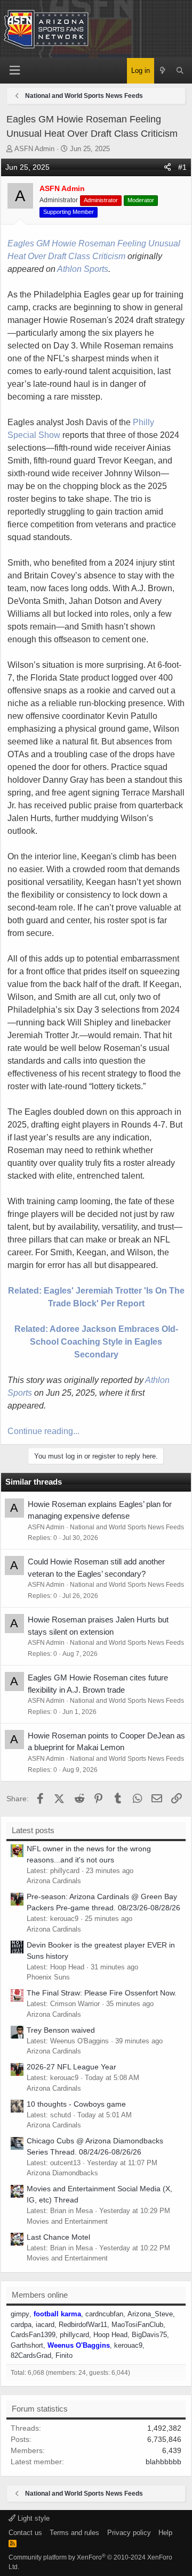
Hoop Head (110, 2335)
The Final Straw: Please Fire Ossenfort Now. (102, 1993)
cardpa (21, 2325)
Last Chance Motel (58, 2237)
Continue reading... (43, 1431)
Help (165, 2533)
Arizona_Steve (150, 2314)
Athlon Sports (83, 269)
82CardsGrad (31, 2355)
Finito (64, 2355)
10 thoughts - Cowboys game (76, 2104)
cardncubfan (104, 2314)
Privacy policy (129, 2533)
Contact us (25, 2533)
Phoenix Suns (48, 1977)
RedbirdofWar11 (83, 2325)
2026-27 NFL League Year (71, 2067)
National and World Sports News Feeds (127, 1527)
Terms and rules (74, 2533)
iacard (45, 2325)
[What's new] (163, 71)
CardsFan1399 (33, 2335)
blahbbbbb (163, 2462)
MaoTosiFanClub (137, 2325)
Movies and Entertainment (67, 2221)
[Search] (180, 71)
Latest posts (33, 1830)
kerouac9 (128, 2345)
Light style (33, 2518)
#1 (182, 167)
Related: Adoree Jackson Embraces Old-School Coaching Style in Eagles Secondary (96, 1342)
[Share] (167, 167)
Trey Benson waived (61, 2030)
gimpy (20, 2314)
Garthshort (27, 2345)
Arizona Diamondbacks (62, 2173)
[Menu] (15, 71)
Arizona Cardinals (54, 1881)
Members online (40, 2295)
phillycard (74, 2335)
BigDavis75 (149, 2335)
